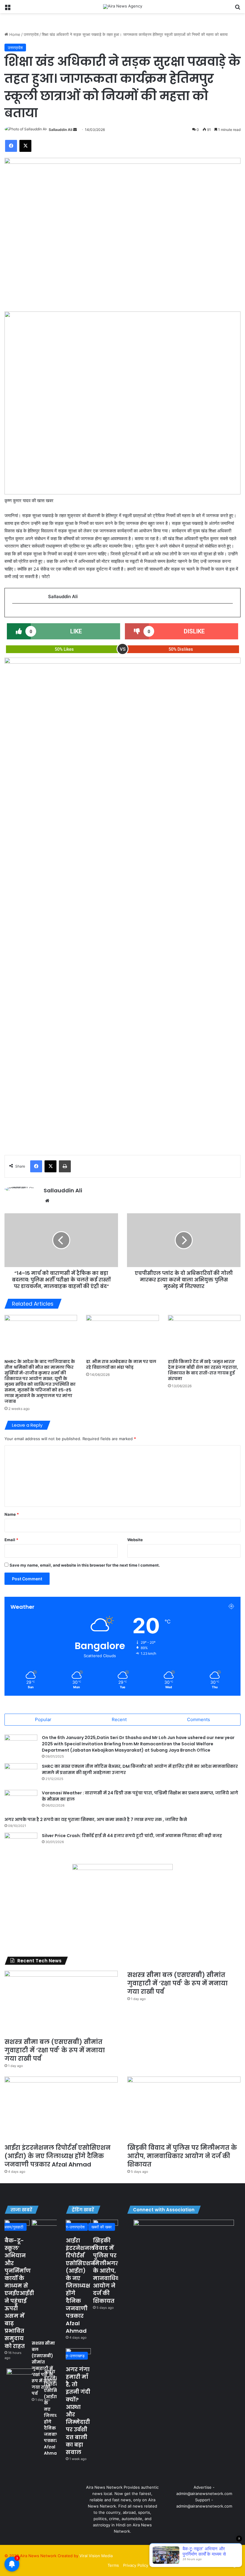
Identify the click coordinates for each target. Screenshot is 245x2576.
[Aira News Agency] (123, 7)
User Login (229, 2565)
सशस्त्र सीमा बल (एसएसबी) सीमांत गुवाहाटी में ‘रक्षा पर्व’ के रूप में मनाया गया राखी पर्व (55, 2050)
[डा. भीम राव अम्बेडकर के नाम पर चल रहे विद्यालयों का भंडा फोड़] (122, 1335)
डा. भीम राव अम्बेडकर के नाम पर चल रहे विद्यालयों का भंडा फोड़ (121, 1364)
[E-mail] (15, 613)
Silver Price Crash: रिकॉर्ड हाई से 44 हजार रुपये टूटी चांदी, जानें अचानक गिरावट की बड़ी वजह (132, 1836)
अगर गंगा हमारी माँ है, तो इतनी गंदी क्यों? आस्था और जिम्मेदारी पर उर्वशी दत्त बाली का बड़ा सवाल (78, 2411)
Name (12, 1514)
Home (14, 34)
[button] (14, 403)
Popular (43, 1719)
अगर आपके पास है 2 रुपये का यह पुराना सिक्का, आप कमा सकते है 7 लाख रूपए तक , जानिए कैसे (96, 1819)
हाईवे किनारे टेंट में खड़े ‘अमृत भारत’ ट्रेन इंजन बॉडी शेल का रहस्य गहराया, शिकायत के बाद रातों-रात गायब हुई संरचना (203, 1370)
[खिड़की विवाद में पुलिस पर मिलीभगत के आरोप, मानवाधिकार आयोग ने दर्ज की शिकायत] (184, 2109)
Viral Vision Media (96, 2556)
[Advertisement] (122, 1095)
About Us (161, 2565)
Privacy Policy (136, 2565)
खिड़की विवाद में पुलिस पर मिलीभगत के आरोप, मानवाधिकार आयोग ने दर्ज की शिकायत (182, 2156)
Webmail (207, 2565)
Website (135, 1540)
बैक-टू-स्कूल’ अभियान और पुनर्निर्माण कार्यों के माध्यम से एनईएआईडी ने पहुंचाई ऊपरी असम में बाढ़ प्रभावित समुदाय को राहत (19, 2293)
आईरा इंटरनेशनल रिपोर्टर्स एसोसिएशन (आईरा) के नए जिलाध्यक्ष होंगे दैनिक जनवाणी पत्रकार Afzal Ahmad (58, 2156)
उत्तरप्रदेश (31, 34)
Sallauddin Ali (61, 130)
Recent (119, 1719)
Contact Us (185, 2565)
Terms (113, 2565)
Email (11, 1540)
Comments (199, 1719)
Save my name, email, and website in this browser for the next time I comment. (85, 1565)
